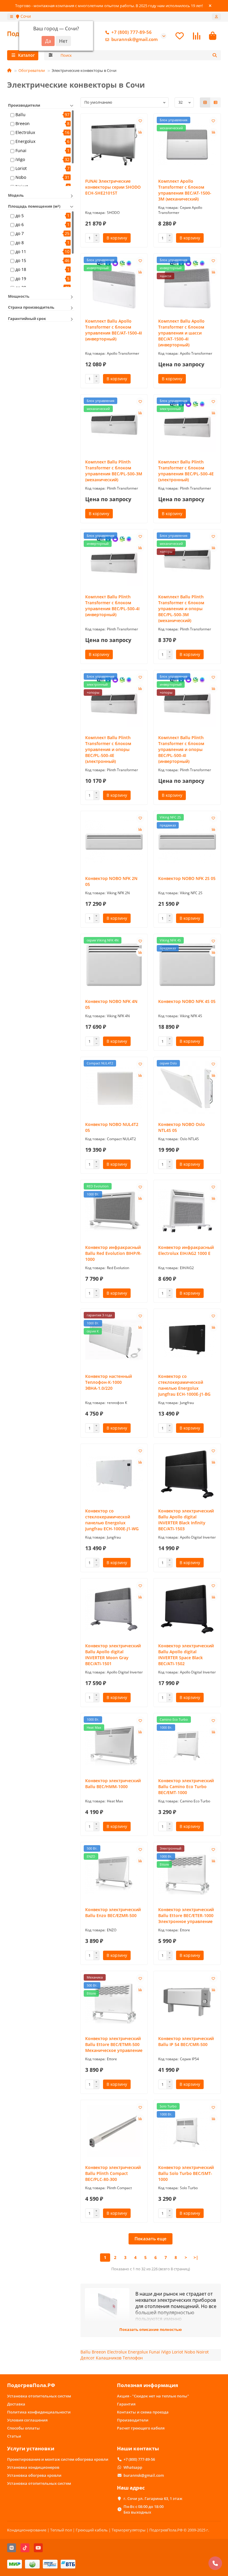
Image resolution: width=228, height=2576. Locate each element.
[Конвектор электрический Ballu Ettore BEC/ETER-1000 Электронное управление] (187, 1873)
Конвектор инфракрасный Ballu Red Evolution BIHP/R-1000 (113, 1253)
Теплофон (133, 2358)
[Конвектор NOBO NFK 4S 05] (187, 965)
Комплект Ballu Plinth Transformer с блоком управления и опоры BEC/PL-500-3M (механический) (181, 609)
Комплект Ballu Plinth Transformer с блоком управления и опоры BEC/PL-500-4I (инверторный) (181, 749)
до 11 (21, 251)
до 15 (21, 260)
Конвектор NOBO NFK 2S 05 (187, 878)
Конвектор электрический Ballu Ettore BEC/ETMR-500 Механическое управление (114, 2044)
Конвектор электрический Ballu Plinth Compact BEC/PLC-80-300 (113, 2173)
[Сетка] (205, 102)
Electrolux (25, 132)
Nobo (21, 177)
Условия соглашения (27, 2420)
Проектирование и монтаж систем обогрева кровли (58, 2459)
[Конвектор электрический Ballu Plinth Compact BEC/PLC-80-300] (114, 2131)
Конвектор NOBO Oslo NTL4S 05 (182, 1127)
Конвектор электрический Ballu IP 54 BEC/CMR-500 (186, 2041)
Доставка (16, 2404)
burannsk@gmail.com (134, 39)
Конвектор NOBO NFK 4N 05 (111, 1004)
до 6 (20, 224)
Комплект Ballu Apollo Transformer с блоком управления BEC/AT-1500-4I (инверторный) (114, 330)
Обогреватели (32, 70)
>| (196, 2257)
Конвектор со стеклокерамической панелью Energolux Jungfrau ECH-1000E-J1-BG (184, 1385)
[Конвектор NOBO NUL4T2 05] (114, 1088)
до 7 (20, 233)
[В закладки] (140, 121)
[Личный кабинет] (216, 17)
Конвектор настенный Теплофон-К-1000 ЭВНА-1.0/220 (109, 1382)
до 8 (20, 243)
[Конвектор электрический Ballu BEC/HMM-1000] (114, 1744)
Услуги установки (31, 2448)
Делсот (88, 2358)
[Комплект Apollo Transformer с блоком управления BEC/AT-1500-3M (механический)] (187, 145)
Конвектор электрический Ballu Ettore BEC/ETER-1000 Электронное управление (186, 1915)
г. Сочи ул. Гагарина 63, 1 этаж (153, 2498)
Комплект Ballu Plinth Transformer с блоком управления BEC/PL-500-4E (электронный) (186, 471)
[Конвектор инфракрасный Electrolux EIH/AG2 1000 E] (187, 1211)
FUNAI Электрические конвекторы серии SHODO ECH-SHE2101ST (113, 187)
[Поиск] (215, 55)
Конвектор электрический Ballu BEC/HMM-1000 (113, 1784)
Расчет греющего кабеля (141, 2428)
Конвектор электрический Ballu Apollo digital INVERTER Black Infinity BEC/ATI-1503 (186, 1520)
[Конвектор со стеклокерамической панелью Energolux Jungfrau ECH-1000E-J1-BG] (187, 1340)
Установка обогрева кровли (34, 2475)
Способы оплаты (23, 2428)
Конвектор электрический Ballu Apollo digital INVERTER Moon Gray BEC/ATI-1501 (113, 1655)
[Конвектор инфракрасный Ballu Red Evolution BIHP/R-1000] (114, 1211)
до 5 (20, 216)
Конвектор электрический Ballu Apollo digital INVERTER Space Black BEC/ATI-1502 (186, 1655)
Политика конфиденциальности (39, 2412)
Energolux (25, 141)
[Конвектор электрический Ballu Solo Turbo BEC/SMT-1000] (187, 2131)
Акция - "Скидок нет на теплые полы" (153, 2396)
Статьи (14, 2436)
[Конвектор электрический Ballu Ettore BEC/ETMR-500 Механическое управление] (114, 2002)
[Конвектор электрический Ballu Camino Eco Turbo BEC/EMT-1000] (187, 1744)
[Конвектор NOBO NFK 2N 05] (114, 842)
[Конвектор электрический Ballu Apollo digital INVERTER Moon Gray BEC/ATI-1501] (114, 1609)
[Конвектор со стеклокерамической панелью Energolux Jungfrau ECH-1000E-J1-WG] (114, 1475)
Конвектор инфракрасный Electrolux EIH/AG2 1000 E (186, 1250)
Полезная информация (148, 2385)
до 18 (21, 269)
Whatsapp (133, 2467)
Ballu (20, 115)
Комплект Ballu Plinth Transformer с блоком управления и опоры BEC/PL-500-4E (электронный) (108, 749)
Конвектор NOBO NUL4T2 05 (112, 1127)
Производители (133, 2420)
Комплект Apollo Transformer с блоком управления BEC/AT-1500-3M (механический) (185, 190)
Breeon (23, 123)
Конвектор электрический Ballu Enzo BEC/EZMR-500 (113, 1912)
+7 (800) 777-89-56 (132, 32)
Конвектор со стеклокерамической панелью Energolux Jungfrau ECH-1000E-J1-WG (112, 1520)
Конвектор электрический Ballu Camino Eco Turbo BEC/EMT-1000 (186, 1787)
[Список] (216, 102)
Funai (21, 150)
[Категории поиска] (51, 55)
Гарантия (126, 2404)
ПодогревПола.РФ (31, 2385)
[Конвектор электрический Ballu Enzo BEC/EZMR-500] (114, 1873)
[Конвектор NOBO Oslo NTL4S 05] (187, 1088)
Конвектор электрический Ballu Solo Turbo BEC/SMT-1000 (186, 2173)
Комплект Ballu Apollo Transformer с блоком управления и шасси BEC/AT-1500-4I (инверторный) (181, 333)
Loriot (21, 168)
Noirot (202, 2352)
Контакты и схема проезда (143, 2412)
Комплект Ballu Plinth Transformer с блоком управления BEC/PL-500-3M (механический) (114, 471)
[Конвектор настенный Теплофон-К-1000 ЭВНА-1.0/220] (114, 1340)
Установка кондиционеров (33, 2467)
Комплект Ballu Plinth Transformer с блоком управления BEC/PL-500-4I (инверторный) (112, 606)
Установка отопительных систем (39, 2396)
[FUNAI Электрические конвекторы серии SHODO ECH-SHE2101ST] (114, 145)
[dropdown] (12, 17)
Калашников (109, 2358)
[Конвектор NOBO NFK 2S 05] (187, 842)
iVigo (20, 159)
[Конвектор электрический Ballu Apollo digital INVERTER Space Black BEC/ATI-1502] (187, 1609)
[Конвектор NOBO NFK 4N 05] (114, 965)
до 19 (21, 279)
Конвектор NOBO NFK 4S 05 (187, 1001)
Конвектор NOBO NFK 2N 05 (111, 881)
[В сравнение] (140, 132)
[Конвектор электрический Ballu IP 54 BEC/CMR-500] (187, 2002)
